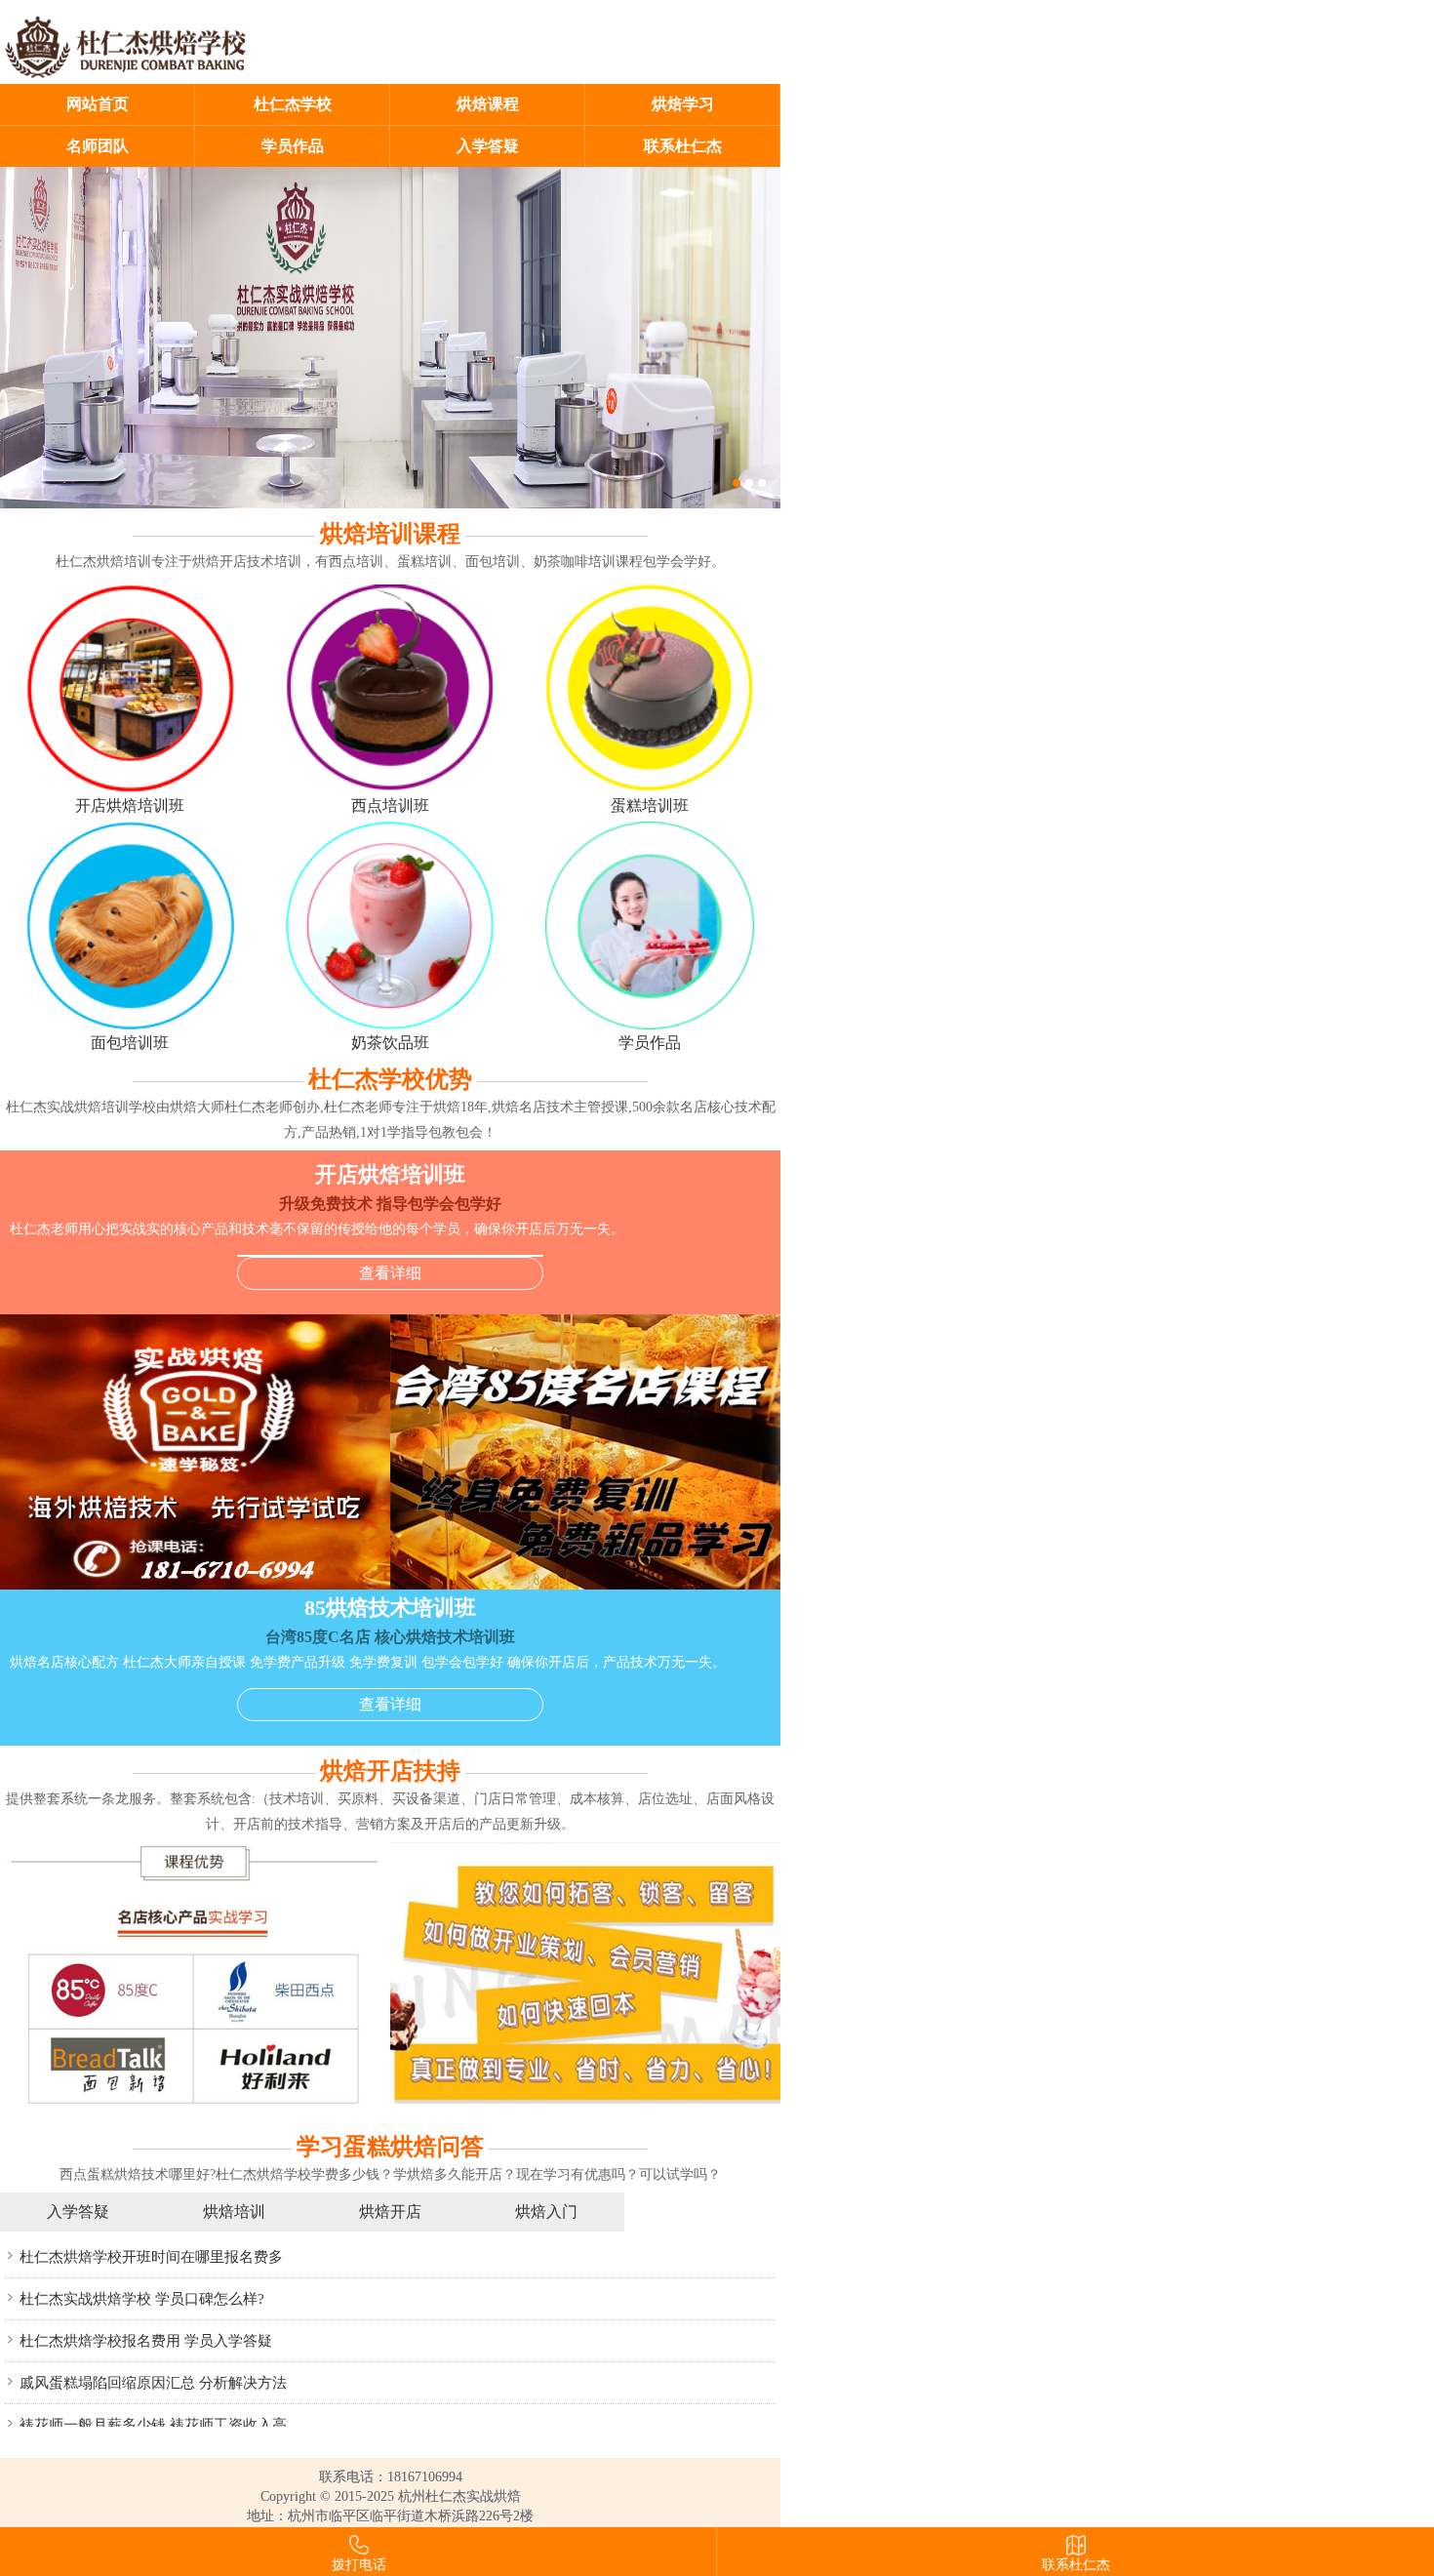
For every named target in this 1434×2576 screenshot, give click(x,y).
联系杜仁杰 (683, 146)
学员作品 (293, 146)
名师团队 (98, 146)
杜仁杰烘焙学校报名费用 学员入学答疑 (146, 2341)
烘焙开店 (390, 2212)
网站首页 (98, 104)
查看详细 (390, 1273)
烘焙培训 (234, 2212)
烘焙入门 (546, 2212)
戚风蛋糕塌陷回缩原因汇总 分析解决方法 (153, 2383)
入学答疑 (488, 146)
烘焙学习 (683, 104)
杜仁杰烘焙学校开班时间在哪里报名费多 (151, 2257)
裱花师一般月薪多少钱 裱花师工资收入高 (153, 2425)
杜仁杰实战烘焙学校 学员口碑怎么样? (142, 2299)
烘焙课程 (488, 104)
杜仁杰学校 (293, 104)
